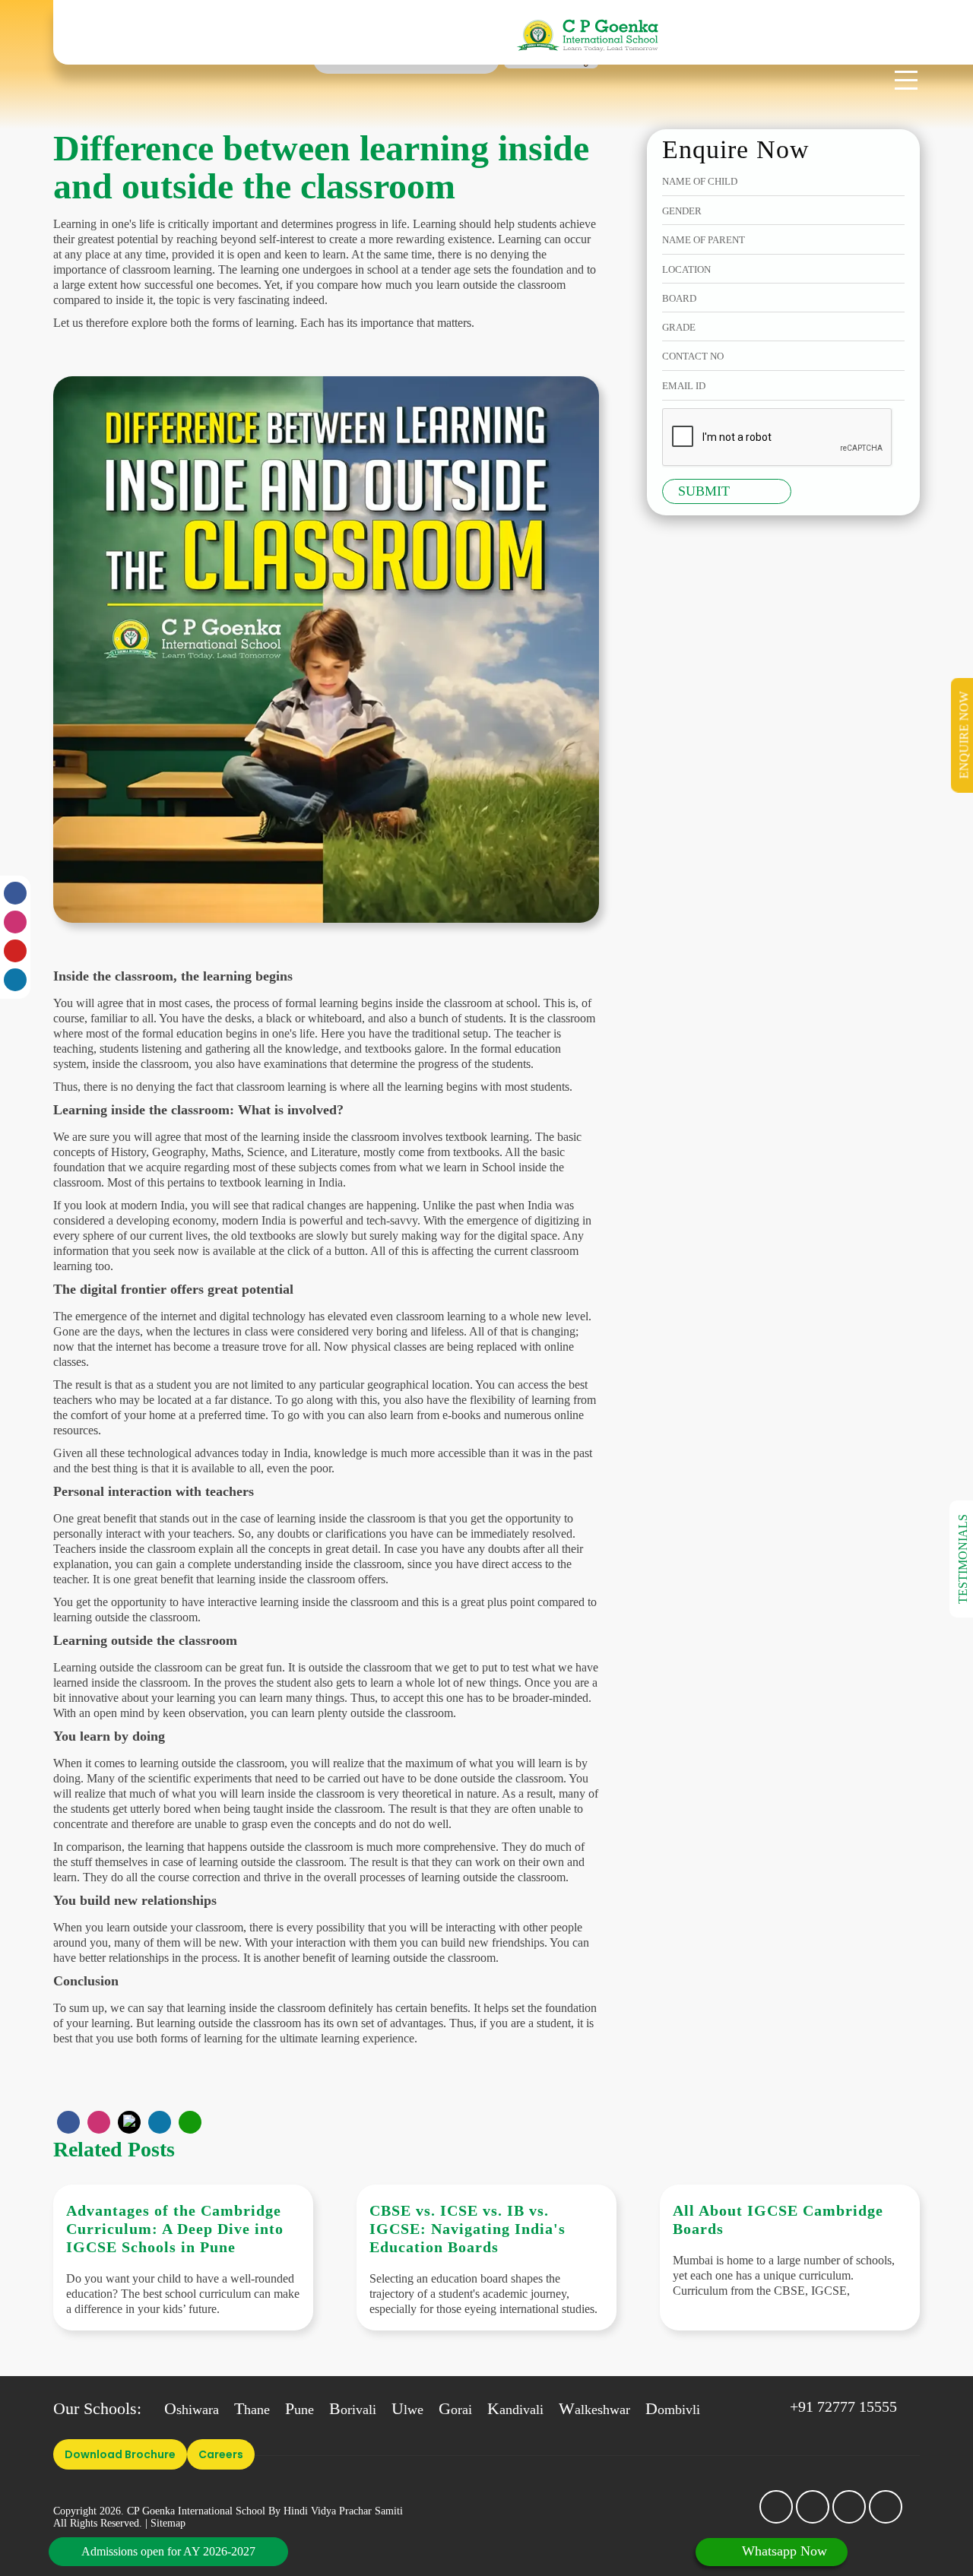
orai (455, 2410)
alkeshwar (594, 2410)
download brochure (120, 2454)
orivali (353, 2410)
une (300, 2410)
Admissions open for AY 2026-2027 (168, 2551)
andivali (515, 2410)
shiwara (192, 2410)
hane (252, 2410)
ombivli (673, 2410)
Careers (221, 2454)
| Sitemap (165, 2523)
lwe (407, 2410)
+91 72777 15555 (843, 2406)
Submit (704, 491)
